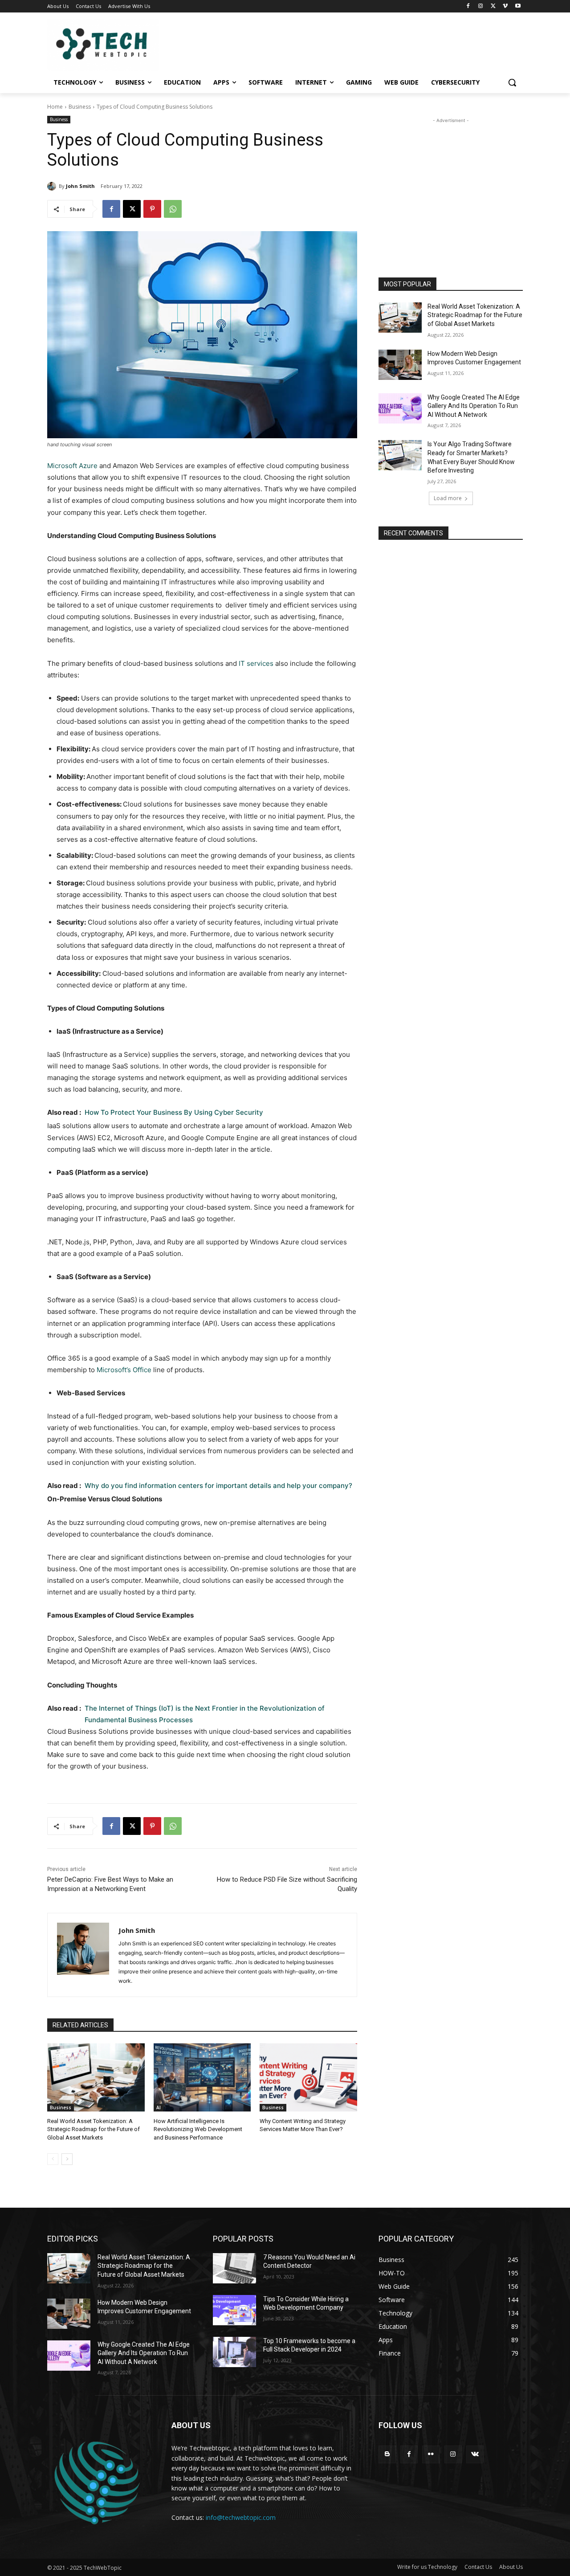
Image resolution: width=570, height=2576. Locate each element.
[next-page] (67, 2159)
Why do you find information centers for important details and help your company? (218, 1486)
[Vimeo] (505, 6)
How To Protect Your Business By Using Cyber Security (174, 1112)
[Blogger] (387, 2454)
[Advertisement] (451, 181)
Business (80, 107)
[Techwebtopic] (118, 45)
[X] (493, 6)
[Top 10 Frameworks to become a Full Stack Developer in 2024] (234, 2352)
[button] (512, 82)
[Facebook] (468, 6)
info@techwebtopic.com (241, 2517)
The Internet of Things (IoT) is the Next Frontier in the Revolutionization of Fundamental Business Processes (205, 1714)
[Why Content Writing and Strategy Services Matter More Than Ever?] (308, 2077)
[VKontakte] (475, 2454)
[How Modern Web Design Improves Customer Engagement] (400, 365)
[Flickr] (431, 2454)
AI (159, 2107)
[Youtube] (518, 6)
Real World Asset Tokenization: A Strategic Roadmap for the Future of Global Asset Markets (94, 2129)
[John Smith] (53, 186)
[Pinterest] (152, 209)
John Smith (80, 186)
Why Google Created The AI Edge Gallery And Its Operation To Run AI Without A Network (474, 406)
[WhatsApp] (173, 209)
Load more (448, 498)
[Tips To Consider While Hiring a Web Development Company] (234, 2310)
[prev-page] (53, 2159)
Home (55, 107)
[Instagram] (481, 6)
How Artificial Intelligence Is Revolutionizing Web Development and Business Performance (198, 2129)
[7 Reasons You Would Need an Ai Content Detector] (234, 2268)
